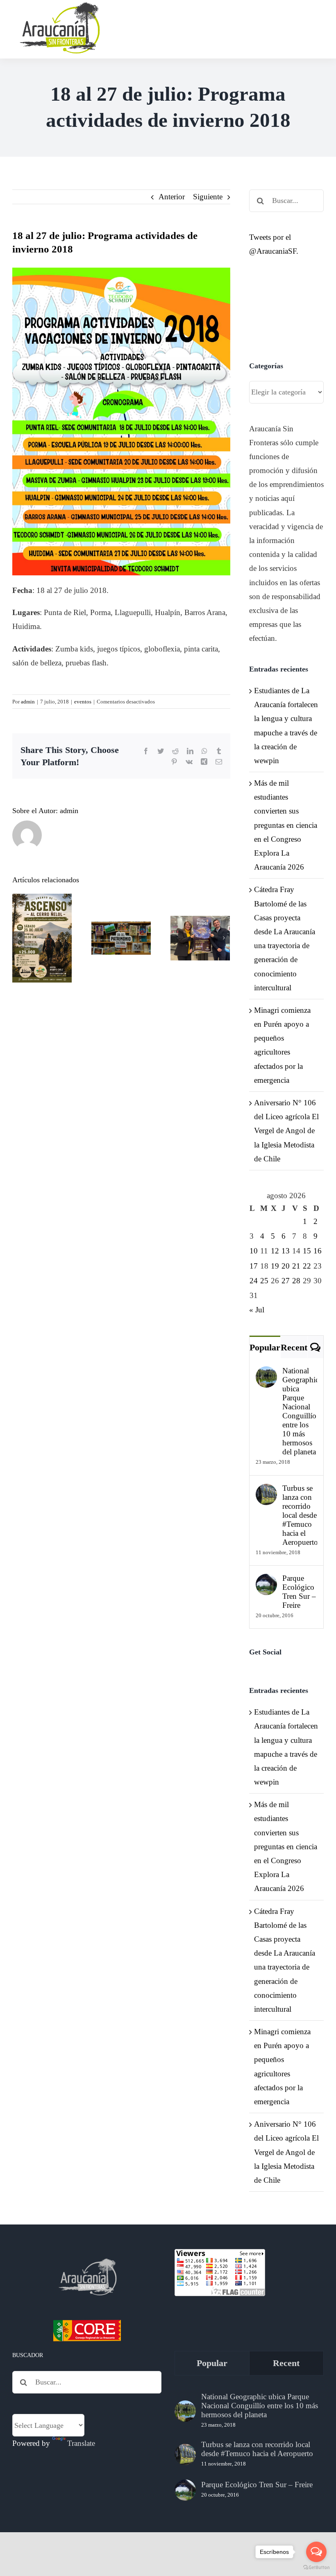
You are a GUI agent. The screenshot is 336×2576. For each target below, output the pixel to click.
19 (275, 1266)
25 (264, 1281)
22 (307, 1266)
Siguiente (208, 197)
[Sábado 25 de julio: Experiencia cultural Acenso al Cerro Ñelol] (42, 938)
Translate (81, 2443)
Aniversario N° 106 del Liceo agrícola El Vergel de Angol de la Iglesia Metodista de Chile (286, 1131)
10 (254, 1251)
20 (286, 1266)
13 (286, 1251)
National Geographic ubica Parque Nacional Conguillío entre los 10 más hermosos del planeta (300, 1411)
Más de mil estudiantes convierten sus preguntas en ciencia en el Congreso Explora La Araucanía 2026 (286, 825)
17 (254, 1266)
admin (28, 702)
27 (286, 1281)
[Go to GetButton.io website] (316, 2568)
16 (318, 1251)
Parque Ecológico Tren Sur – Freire (299, 1592)
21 (296, 1266)
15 (307, 1251)
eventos (83, 702)
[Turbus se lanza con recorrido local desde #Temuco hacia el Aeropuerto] (266, 1491)
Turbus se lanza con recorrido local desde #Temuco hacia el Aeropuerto (300, 1515)
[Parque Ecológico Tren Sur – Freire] (266, 1581)
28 (296, 1281)
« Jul (257, 1310)
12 (275, 1251)
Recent (294, 1347)
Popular (265, 1347)
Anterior (172, 197)
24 (254, 1281)
